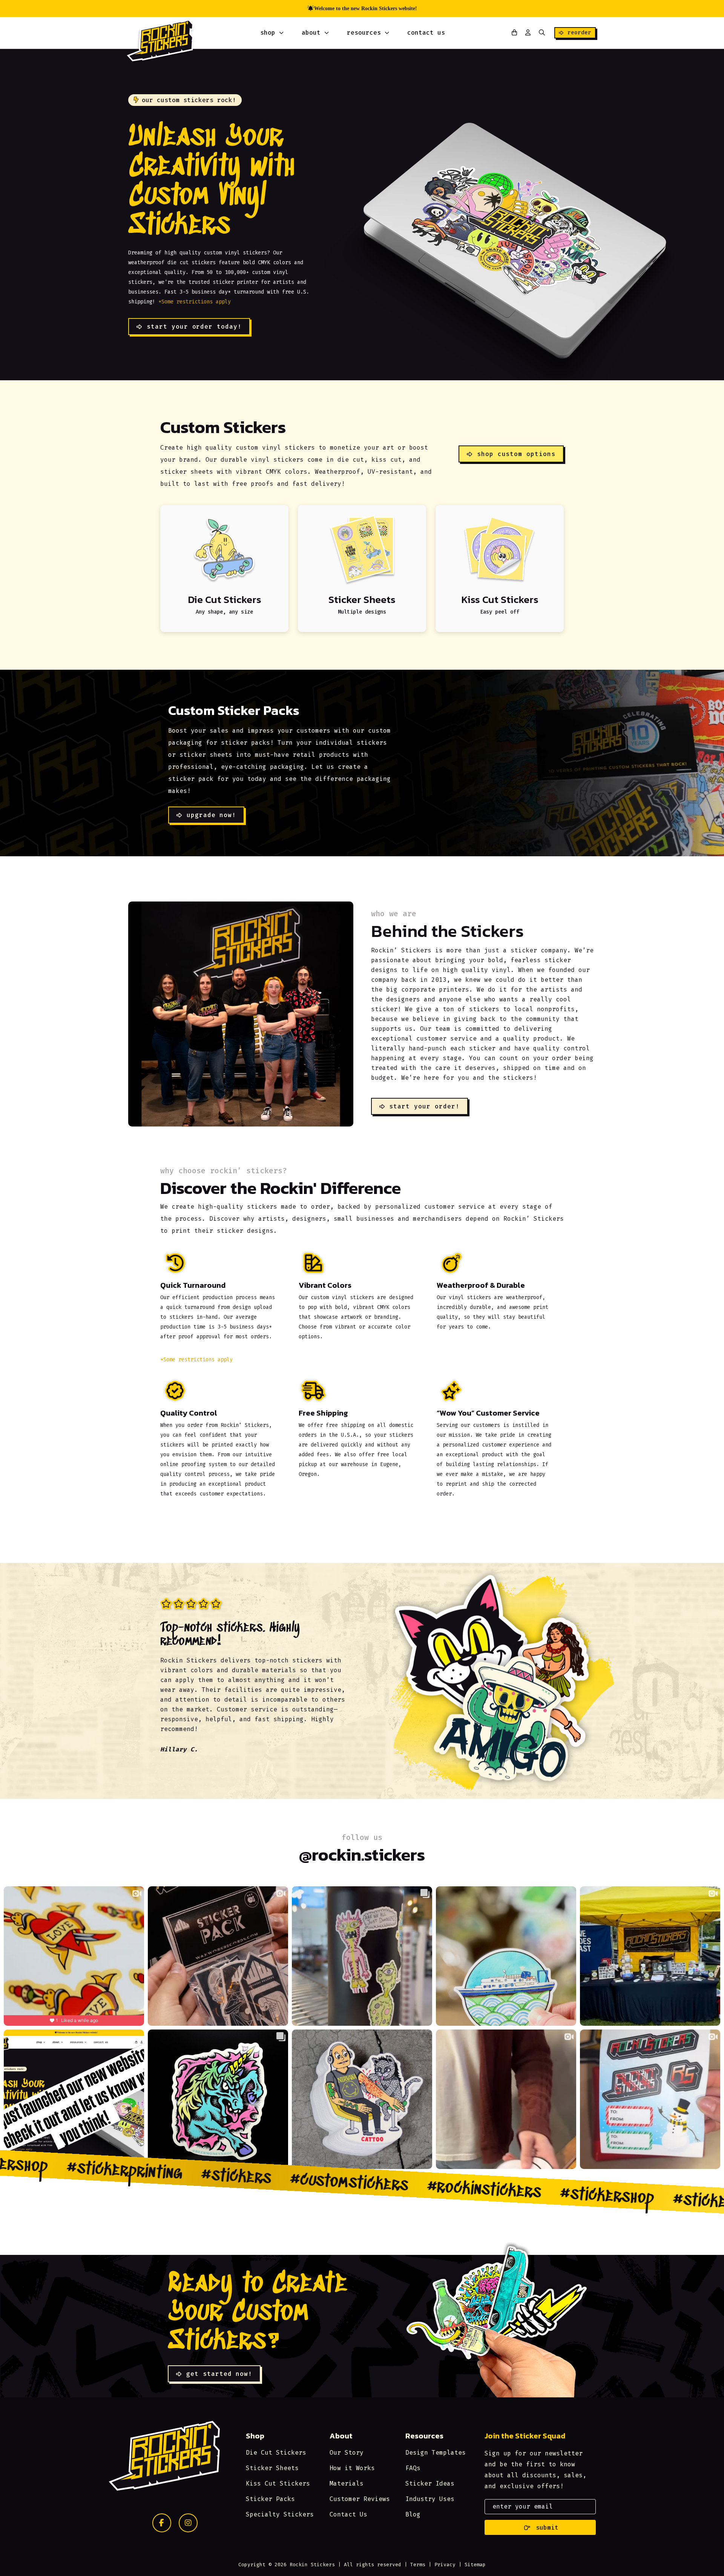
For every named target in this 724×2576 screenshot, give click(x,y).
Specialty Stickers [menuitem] (280, 2514)
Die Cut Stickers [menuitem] (276, 2453)
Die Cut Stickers (225, 599)
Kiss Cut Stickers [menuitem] (278, 2483)
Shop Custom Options (516, 454)
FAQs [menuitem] (413, 2468)
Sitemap (475, 2565)
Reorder (579, 33)
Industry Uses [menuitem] (430, 2499)
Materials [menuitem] (347, 2483)
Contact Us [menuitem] (426, 33)
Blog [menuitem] (413, 2514)
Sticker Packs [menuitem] (270, 2499)
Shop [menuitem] (268, 33)
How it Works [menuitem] (352, 2468)
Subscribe (540, 2527)
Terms (418, 2565)
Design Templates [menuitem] (436, 2453)
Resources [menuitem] (364, 33)
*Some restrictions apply (195, 302)
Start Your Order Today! (194, 327)
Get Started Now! (219, 2374)
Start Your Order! (424, 1106)
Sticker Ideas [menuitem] (430, 2483)
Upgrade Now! (212, 815)
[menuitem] (281, 33)
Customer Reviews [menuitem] (360, 2499)
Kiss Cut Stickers (500, 599)
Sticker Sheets (362, 599)
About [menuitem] (311, 33)
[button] (542, 33)
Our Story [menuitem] (347, 2453)
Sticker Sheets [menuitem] (272, 2468)
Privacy (445, 2565)
